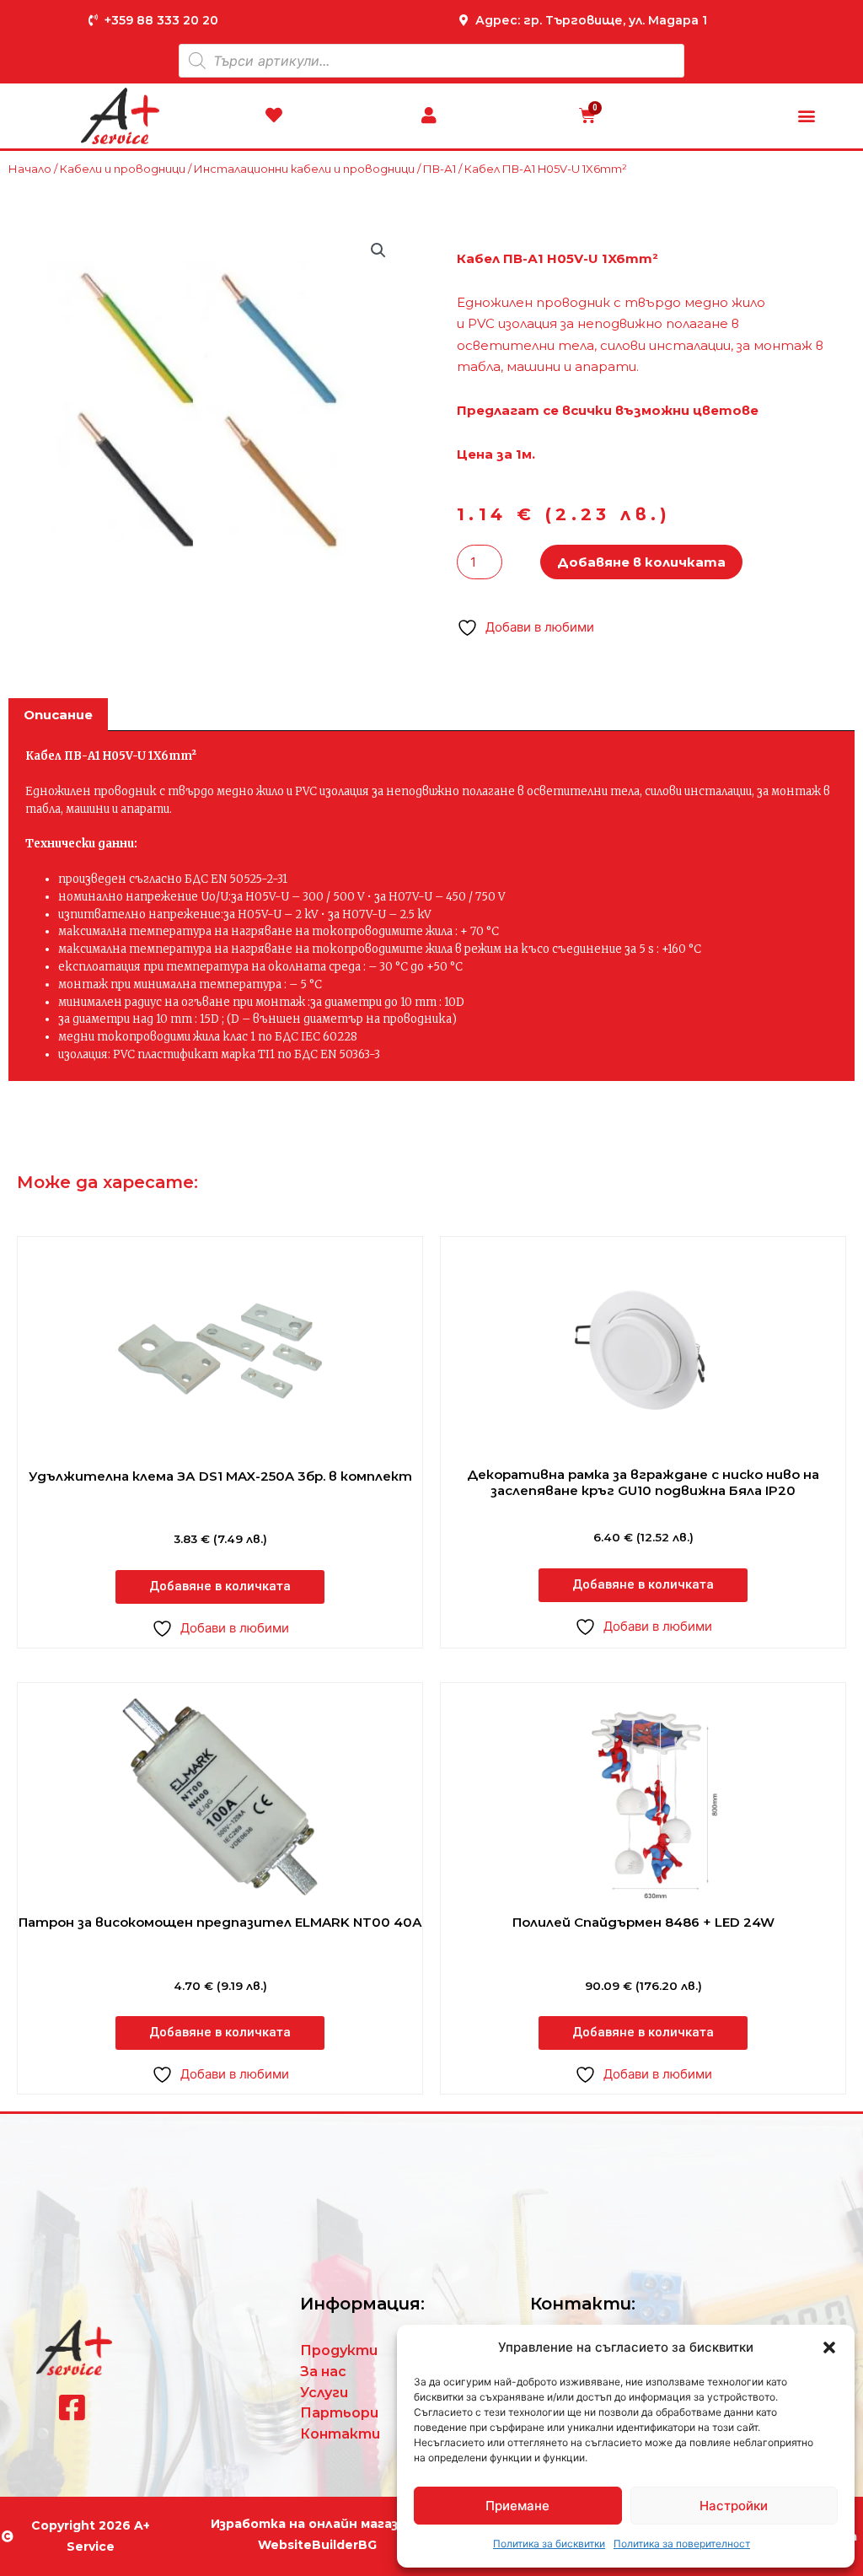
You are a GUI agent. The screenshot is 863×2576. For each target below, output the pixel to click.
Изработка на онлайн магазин (313, 2524)
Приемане (517, 2506)
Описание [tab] (58, 715)
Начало (30, 169)
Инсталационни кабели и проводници (304, 169)
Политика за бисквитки (549, 2544)
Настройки (734, 2506)
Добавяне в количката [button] (220, 1586)
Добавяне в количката (641, 562)
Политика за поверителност (682, 2544)
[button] (829, 2347)
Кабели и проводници (123, 169)
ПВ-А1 (440, 169)
